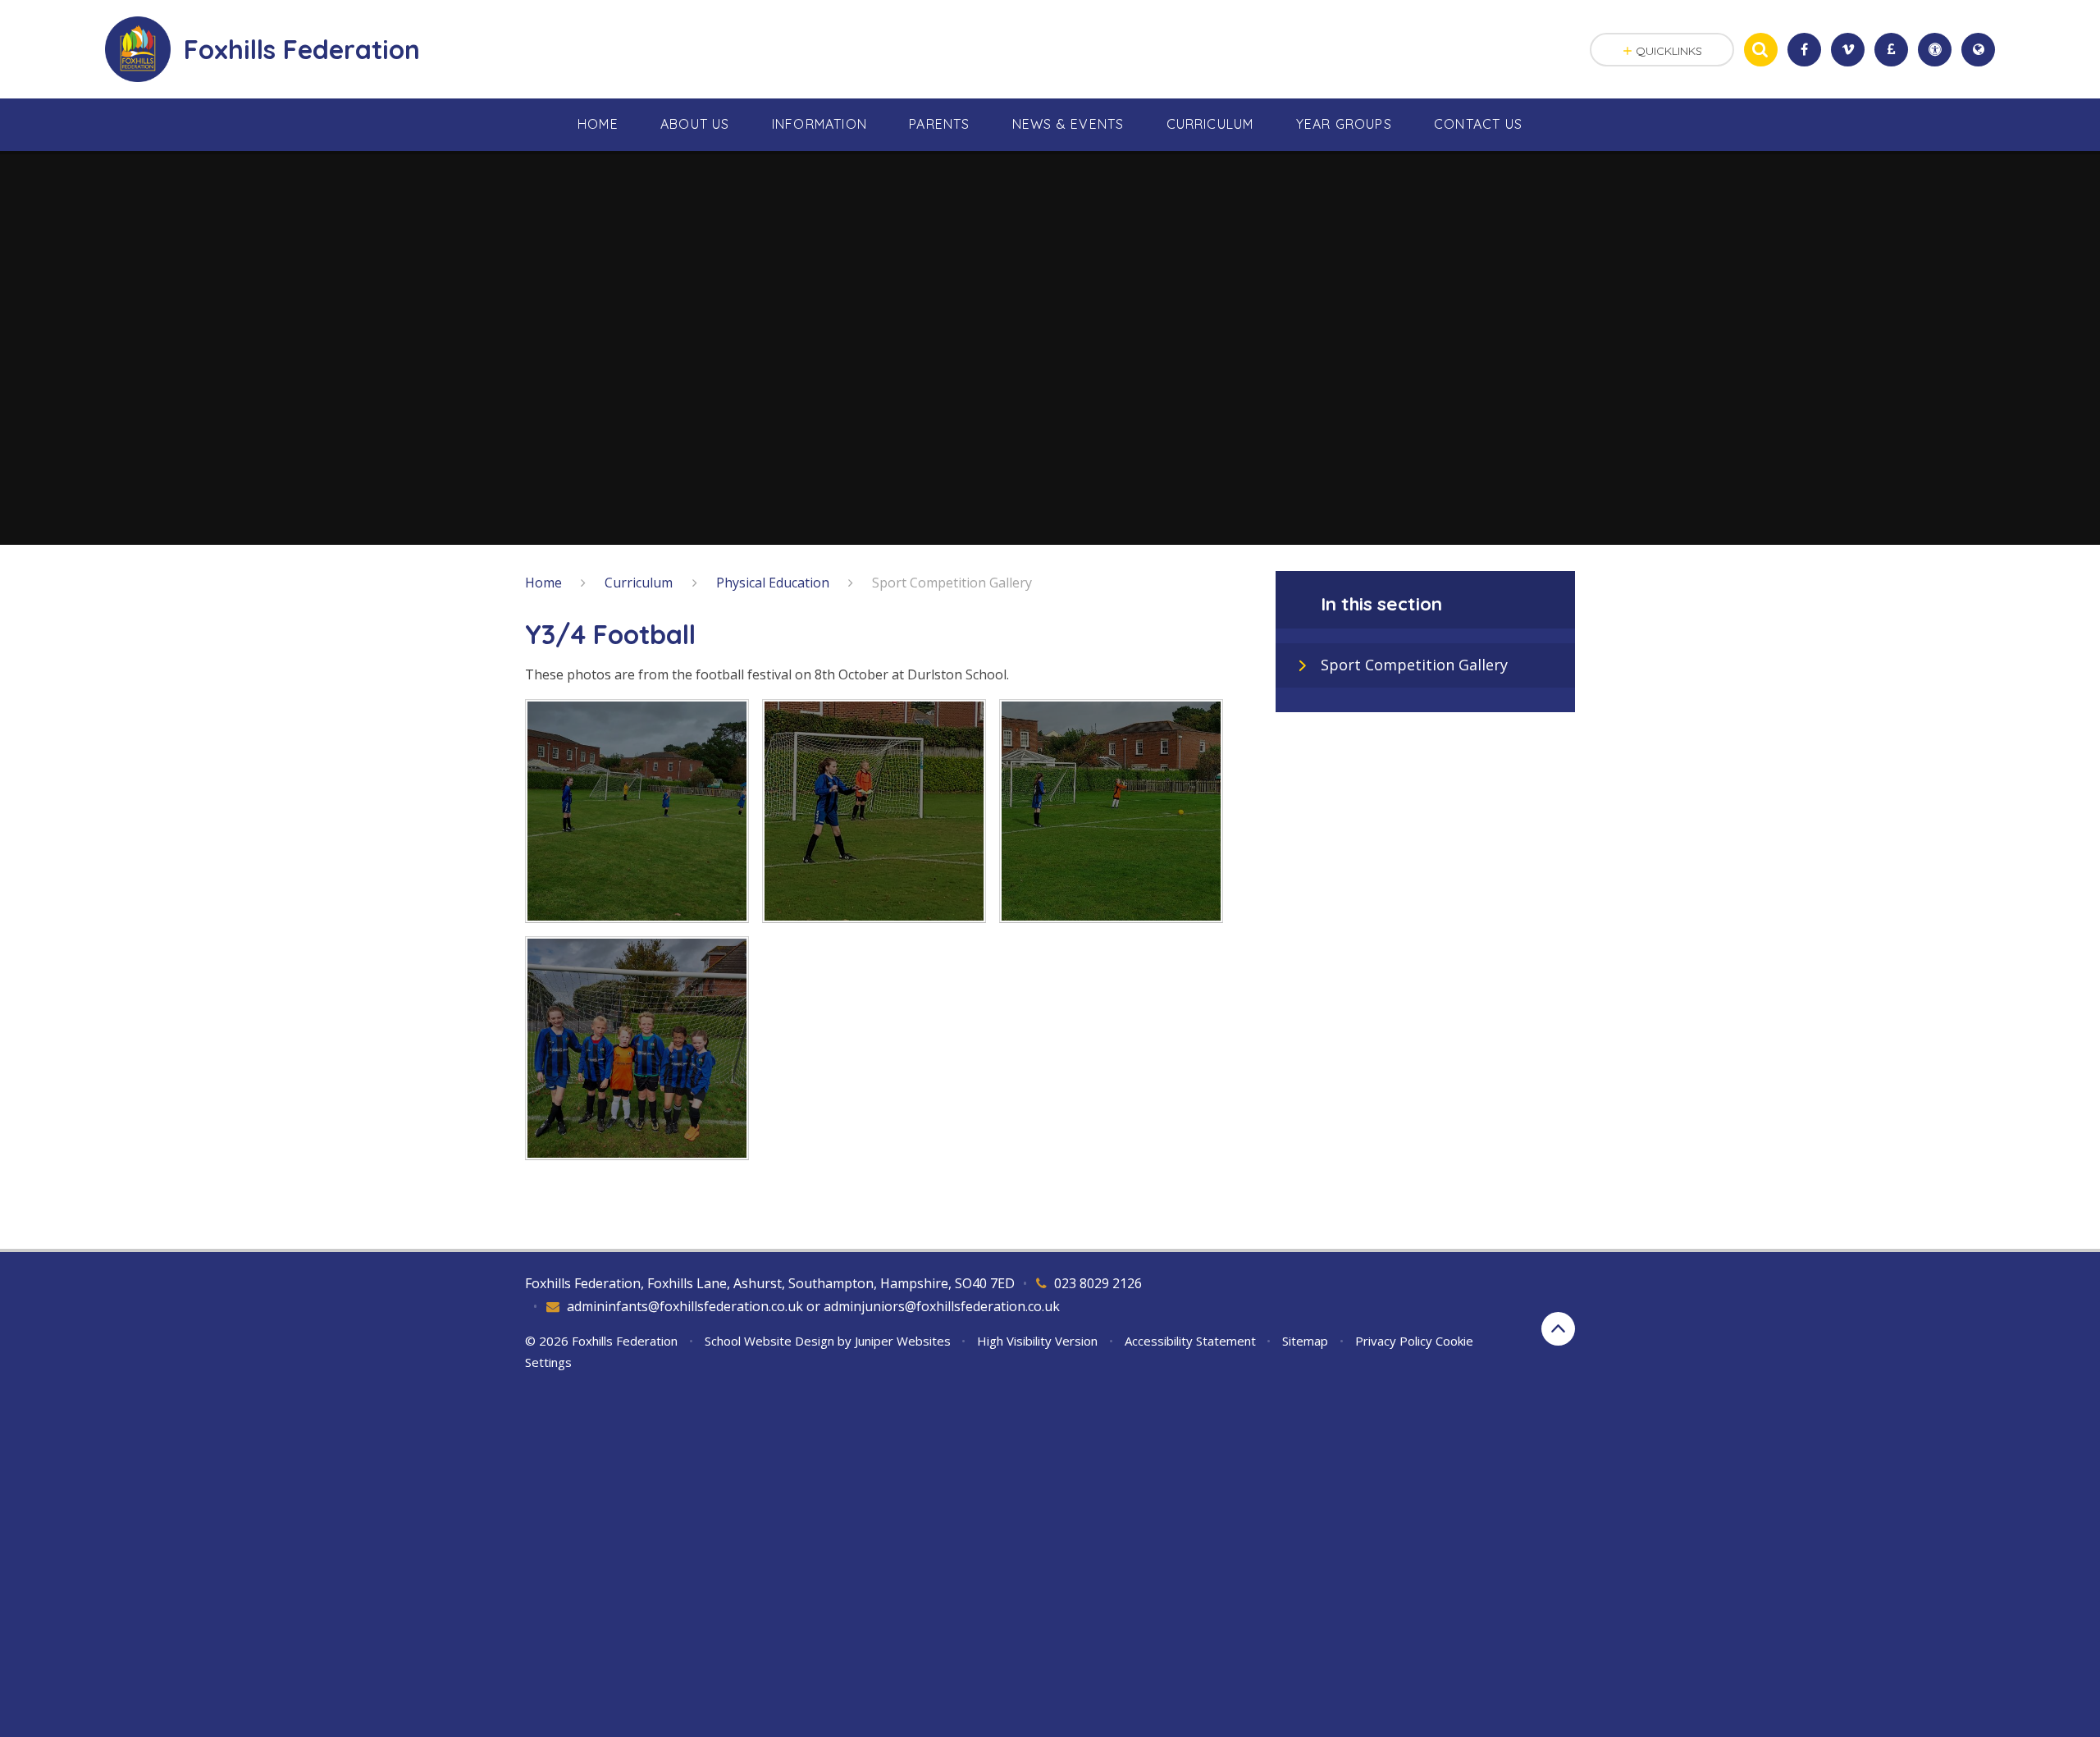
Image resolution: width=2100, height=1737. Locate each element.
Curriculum (639, 583)
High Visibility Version (1037, 1341)
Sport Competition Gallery (952, 583)
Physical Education (773, 583)
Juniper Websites (903, 1341)
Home (543, 583)
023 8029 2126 (1098, 1283)
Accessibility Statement (1190, 1341)
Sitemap (1305, 1341)
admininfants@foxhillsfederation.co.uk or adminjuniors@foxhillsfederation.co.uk (813, 1306)
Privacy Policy (1394, 1341)
